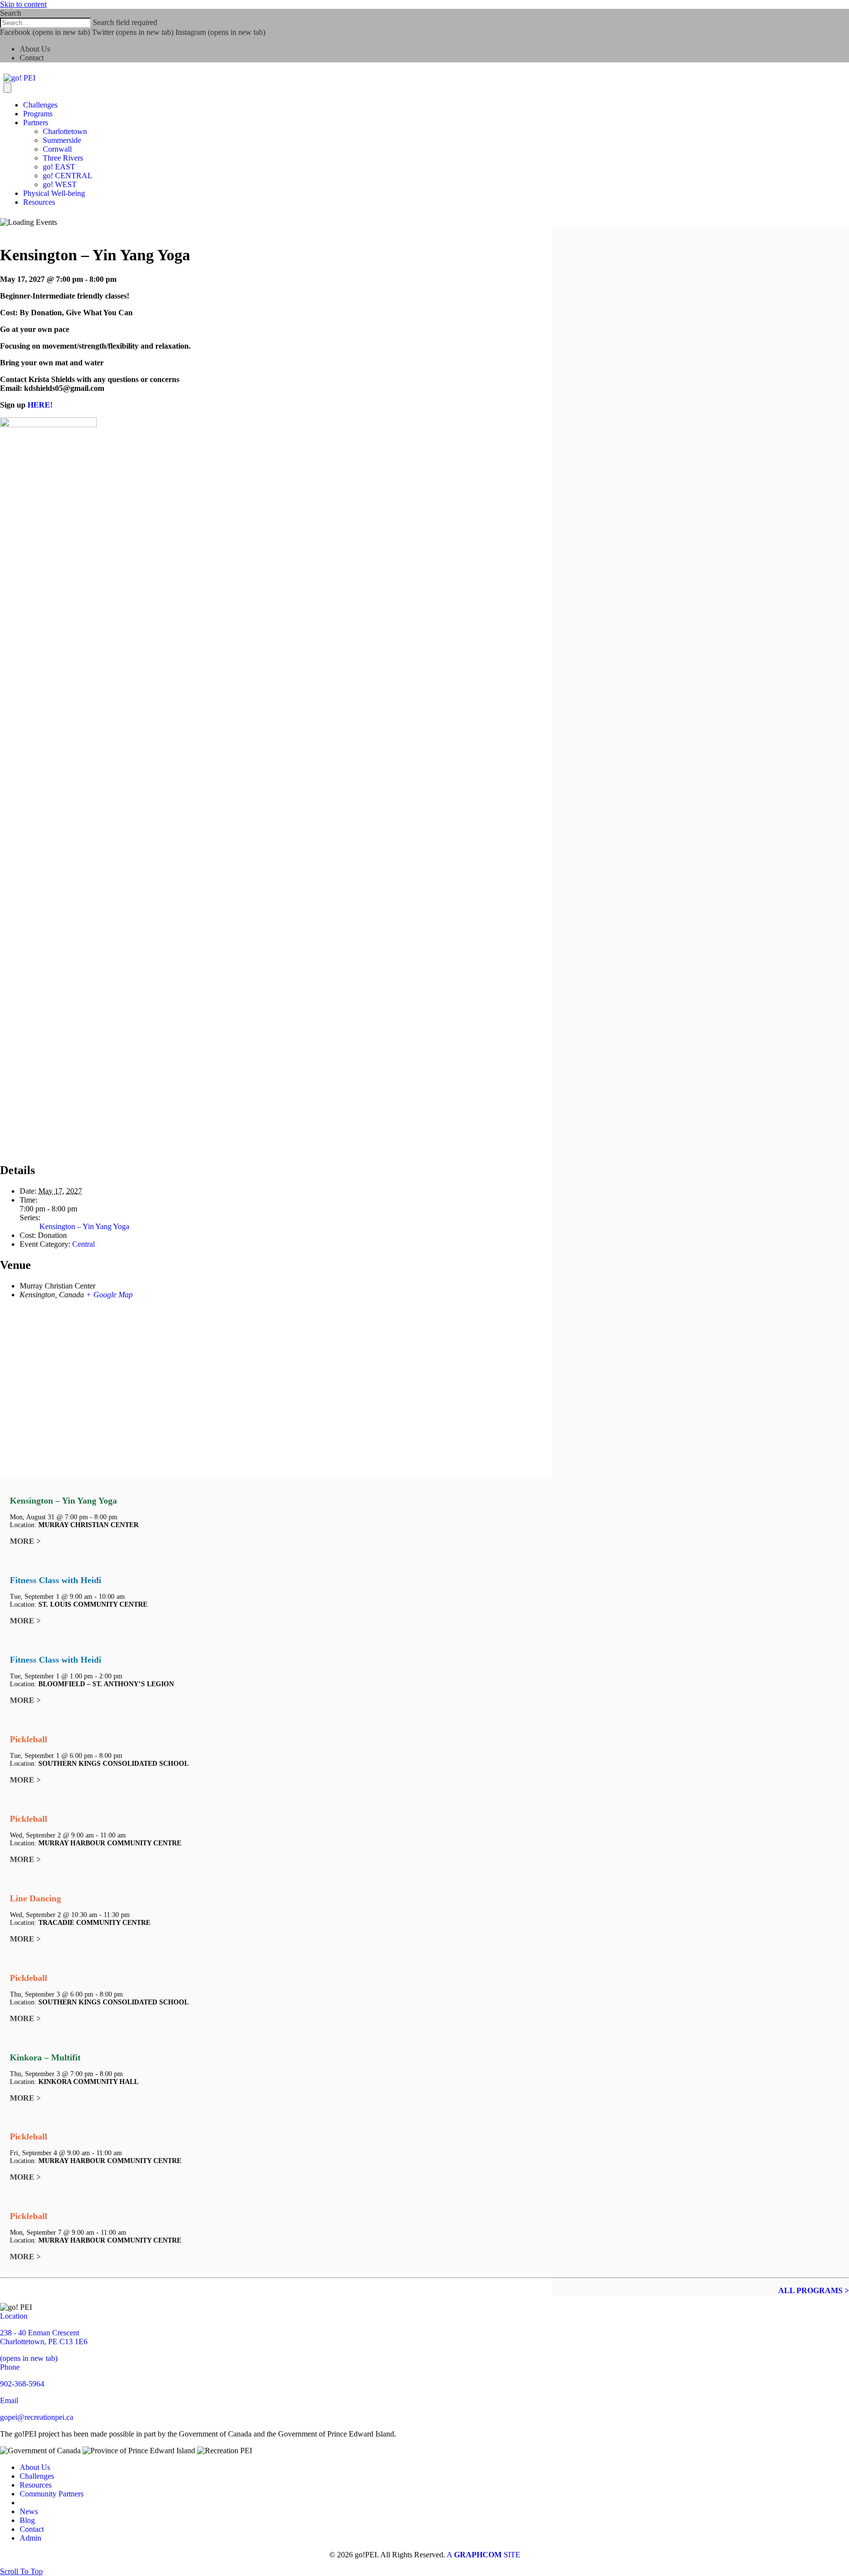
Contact (32, 58)
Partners (36, 123)
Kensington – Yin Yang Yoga (84, 1226)
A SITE (483, 2555)
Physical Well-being (54, 193)
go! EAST (59, 167)
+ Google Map (109, 1295)
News (29, 2511)
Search (11, 13)
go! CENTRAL (68, 176)
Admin (30, 2538)
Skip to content (23, 4)
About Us (35, 49)
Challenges (40, 105)
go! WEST (60, 184)
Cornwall (57, 149)
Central (84, 1244)
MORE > (25, 1541)
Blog (27, 2520)
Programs (38, 114)
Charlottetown (65, 131)
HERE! (40, 405)
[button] (21, 2571)
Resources (39, 202)
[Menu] (7, 88)
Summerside (62, 140)
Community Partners (52, 2494)
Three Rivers (63, 158)
